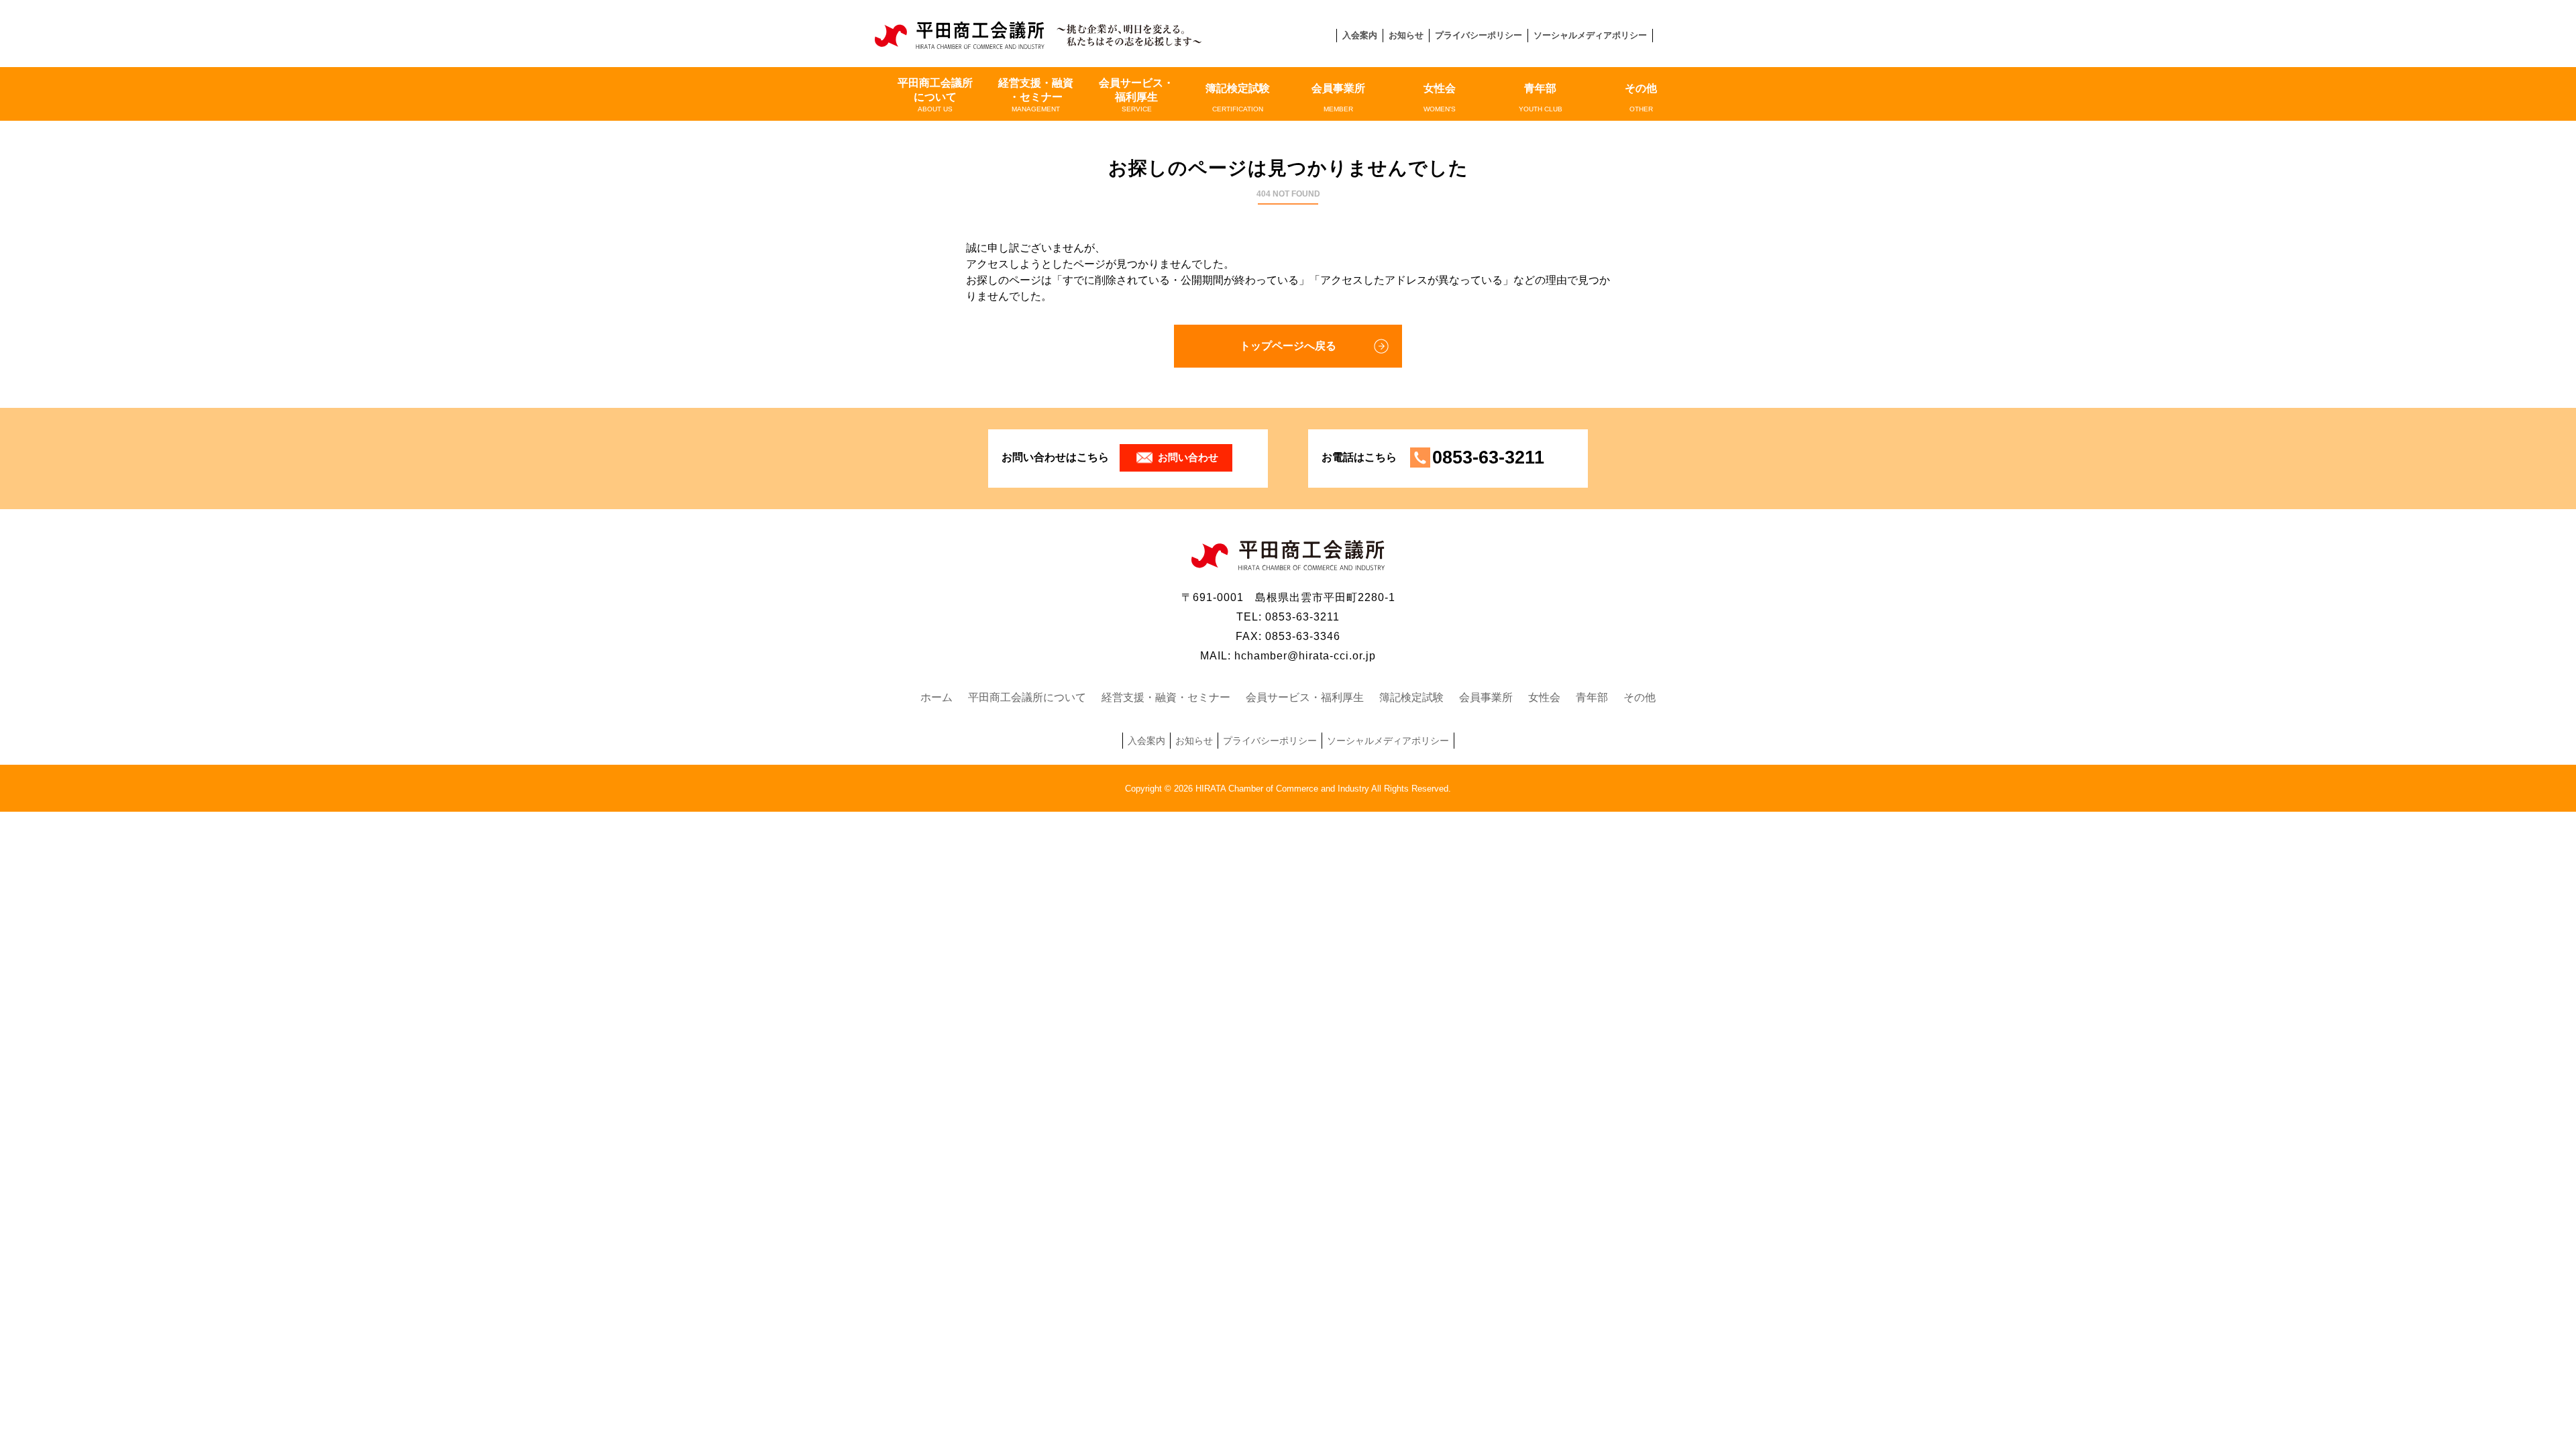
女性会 (1440, 98)
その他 (1641, 98)
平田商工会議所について (935, 95)
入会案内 (1360, 35)
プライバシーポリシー (1479, 35)
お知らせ (1406, 35)
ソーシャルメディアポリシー (1590, 35)
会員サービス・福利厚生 (1136, 95)
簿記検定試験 (1238, 98)
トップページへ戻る (1288, 346)
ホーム (936, 697)
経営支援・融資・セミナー (1036, 95)
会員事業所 (1338, 98)
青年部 (1541, 98)
